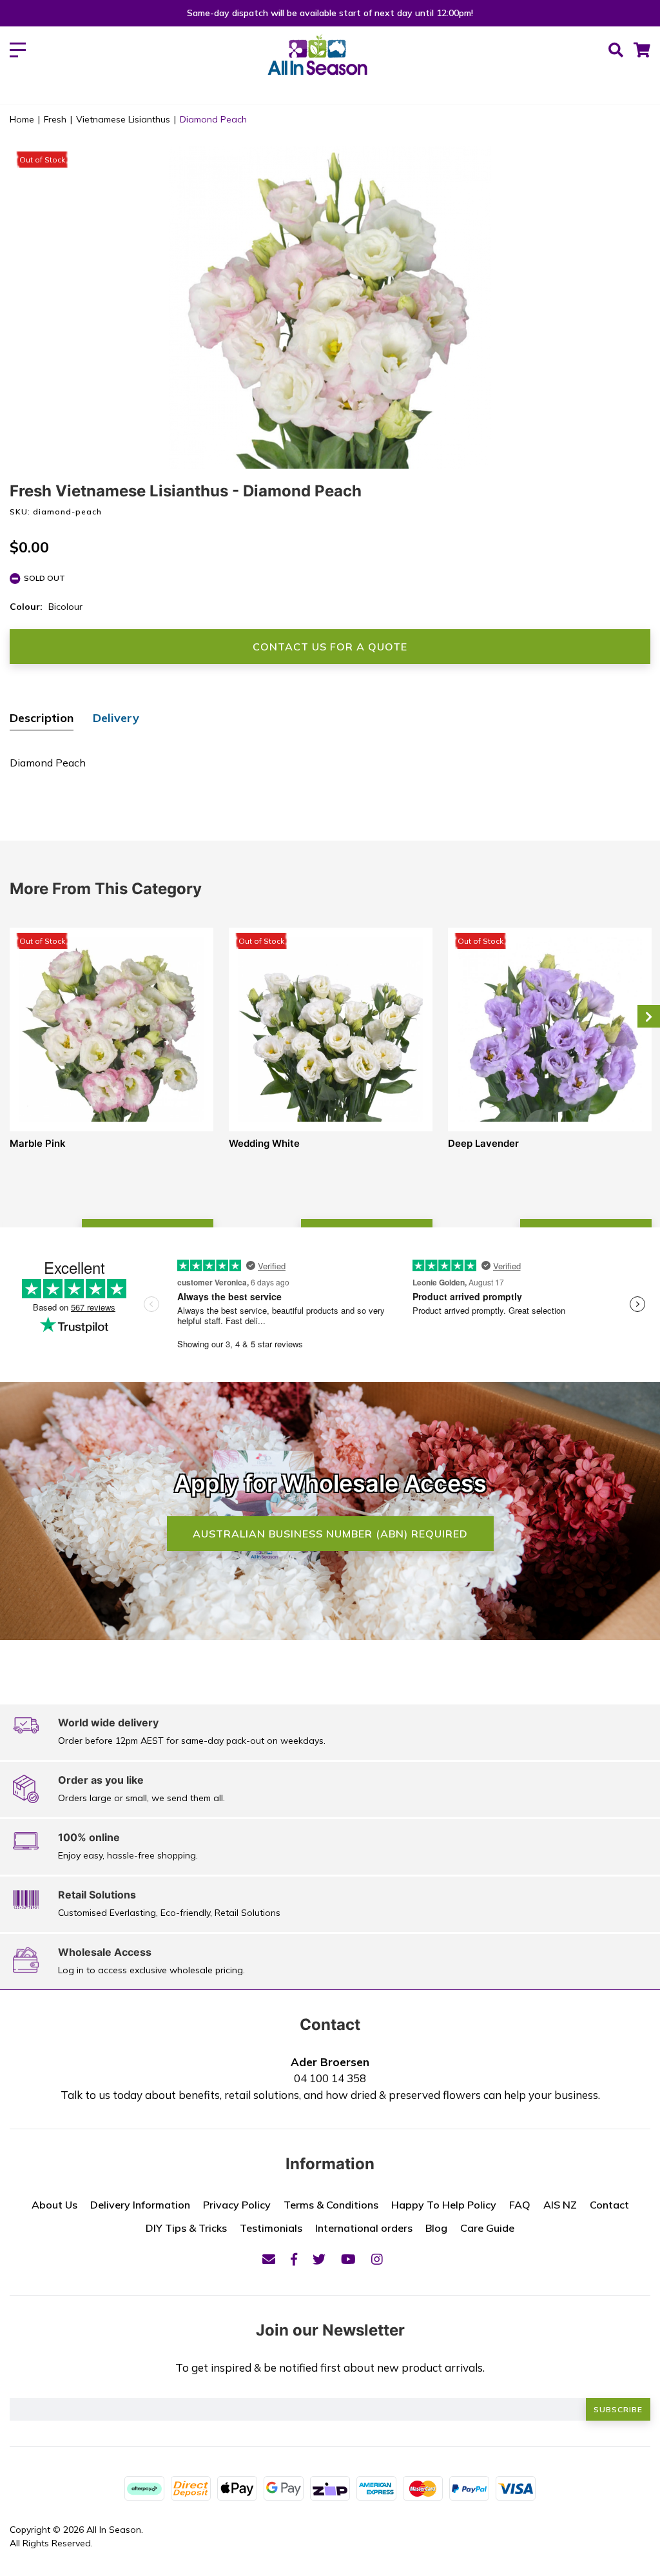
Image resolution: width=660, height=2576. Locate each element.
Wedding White (264, 1143)
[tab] (42, 719)
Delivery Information (140, 2205)
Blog (436, 2228)
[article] (112, 1086)
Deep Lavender (483, 1143)
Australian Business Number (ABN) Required (330, 1534)
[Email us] (269, 2259)
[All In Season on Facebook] (294, 2259)
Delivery (116, 718)
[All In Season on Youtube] (348, 2259)
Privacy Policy (237, 2205)
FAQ (520, 2205)
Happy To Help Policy (444, 2205)
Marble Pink (38, 1143)
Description (42, 718)
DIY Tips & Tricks (186, 2228)
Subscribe (618, 2409)
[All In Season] (317, 62)
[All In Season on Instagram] (377, 2259)
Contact (609, 2205)
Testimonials (271, 2228)
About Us (54, 2205)
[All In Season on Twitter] (319, 2259)
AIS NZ (560, 2205)
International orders (364, 2228)
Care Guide (487, 2228)
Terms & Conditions (331, 2205)
